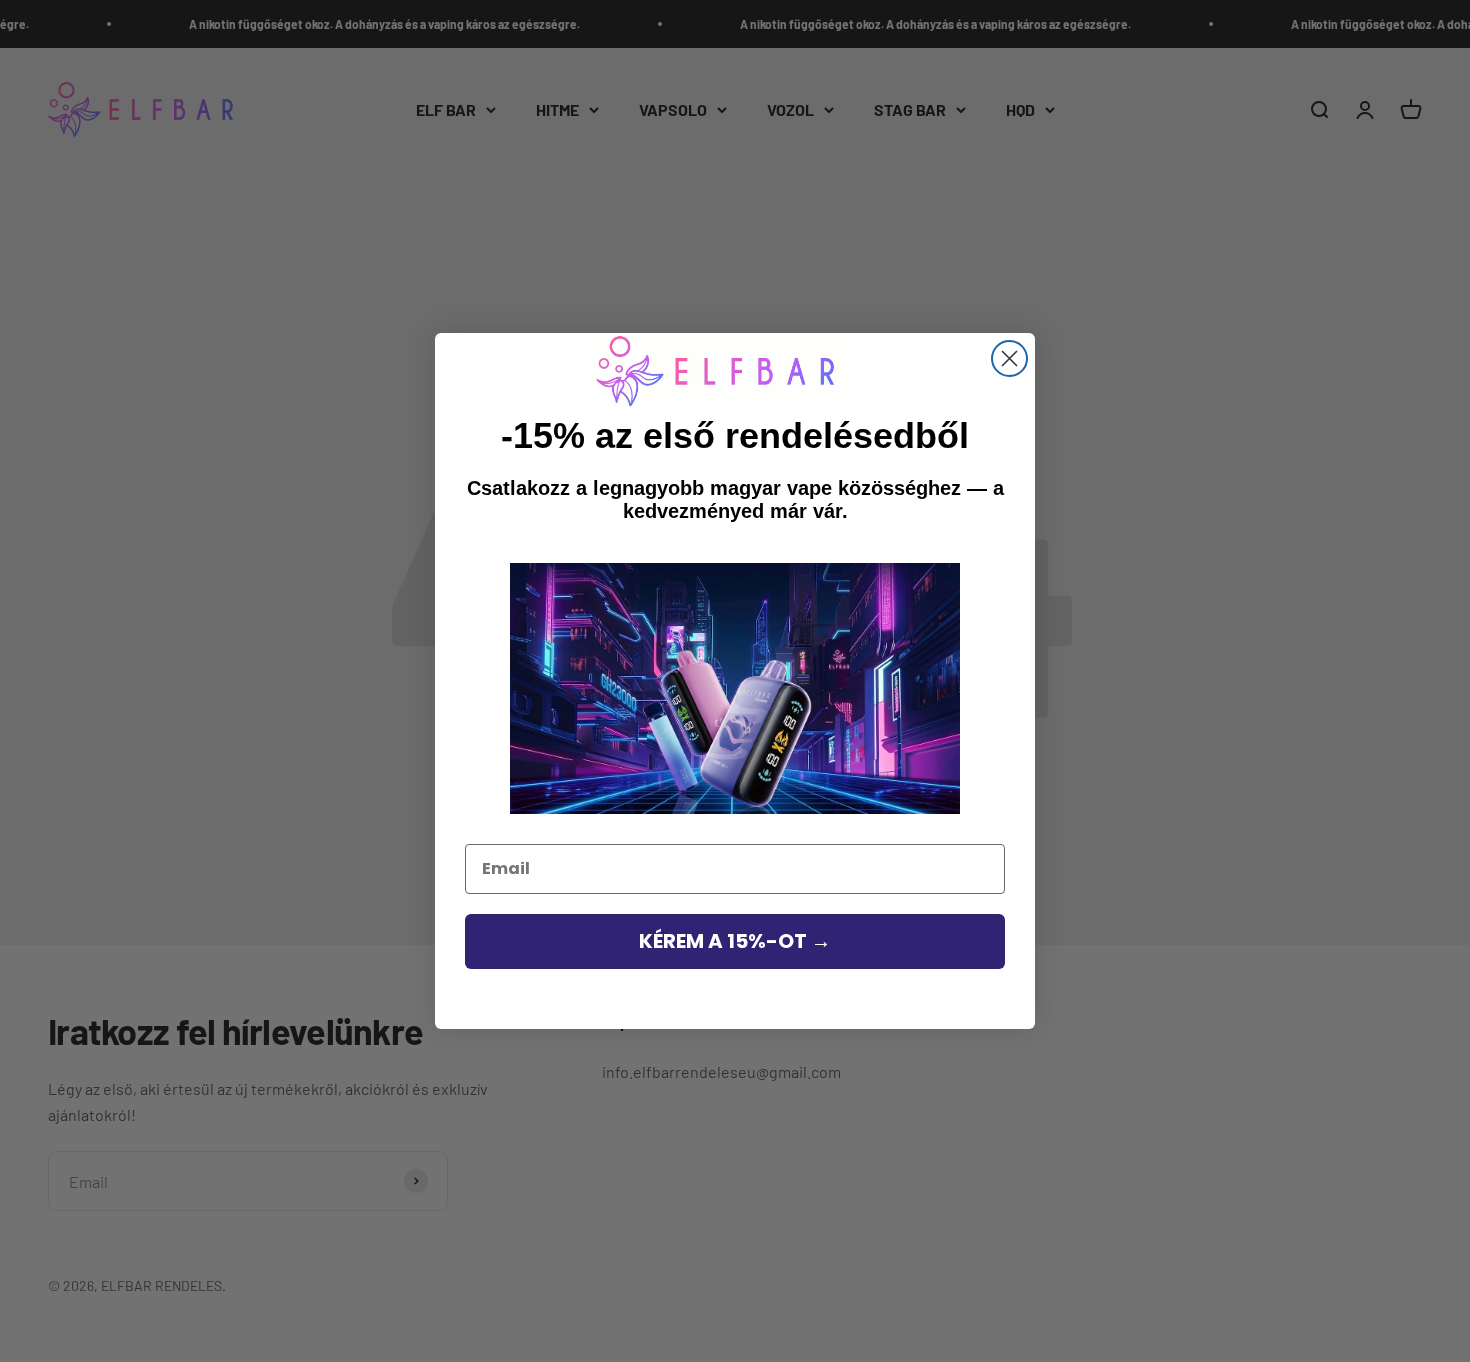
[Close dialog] (1009, 358)
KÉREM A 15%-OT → (735, 941)
